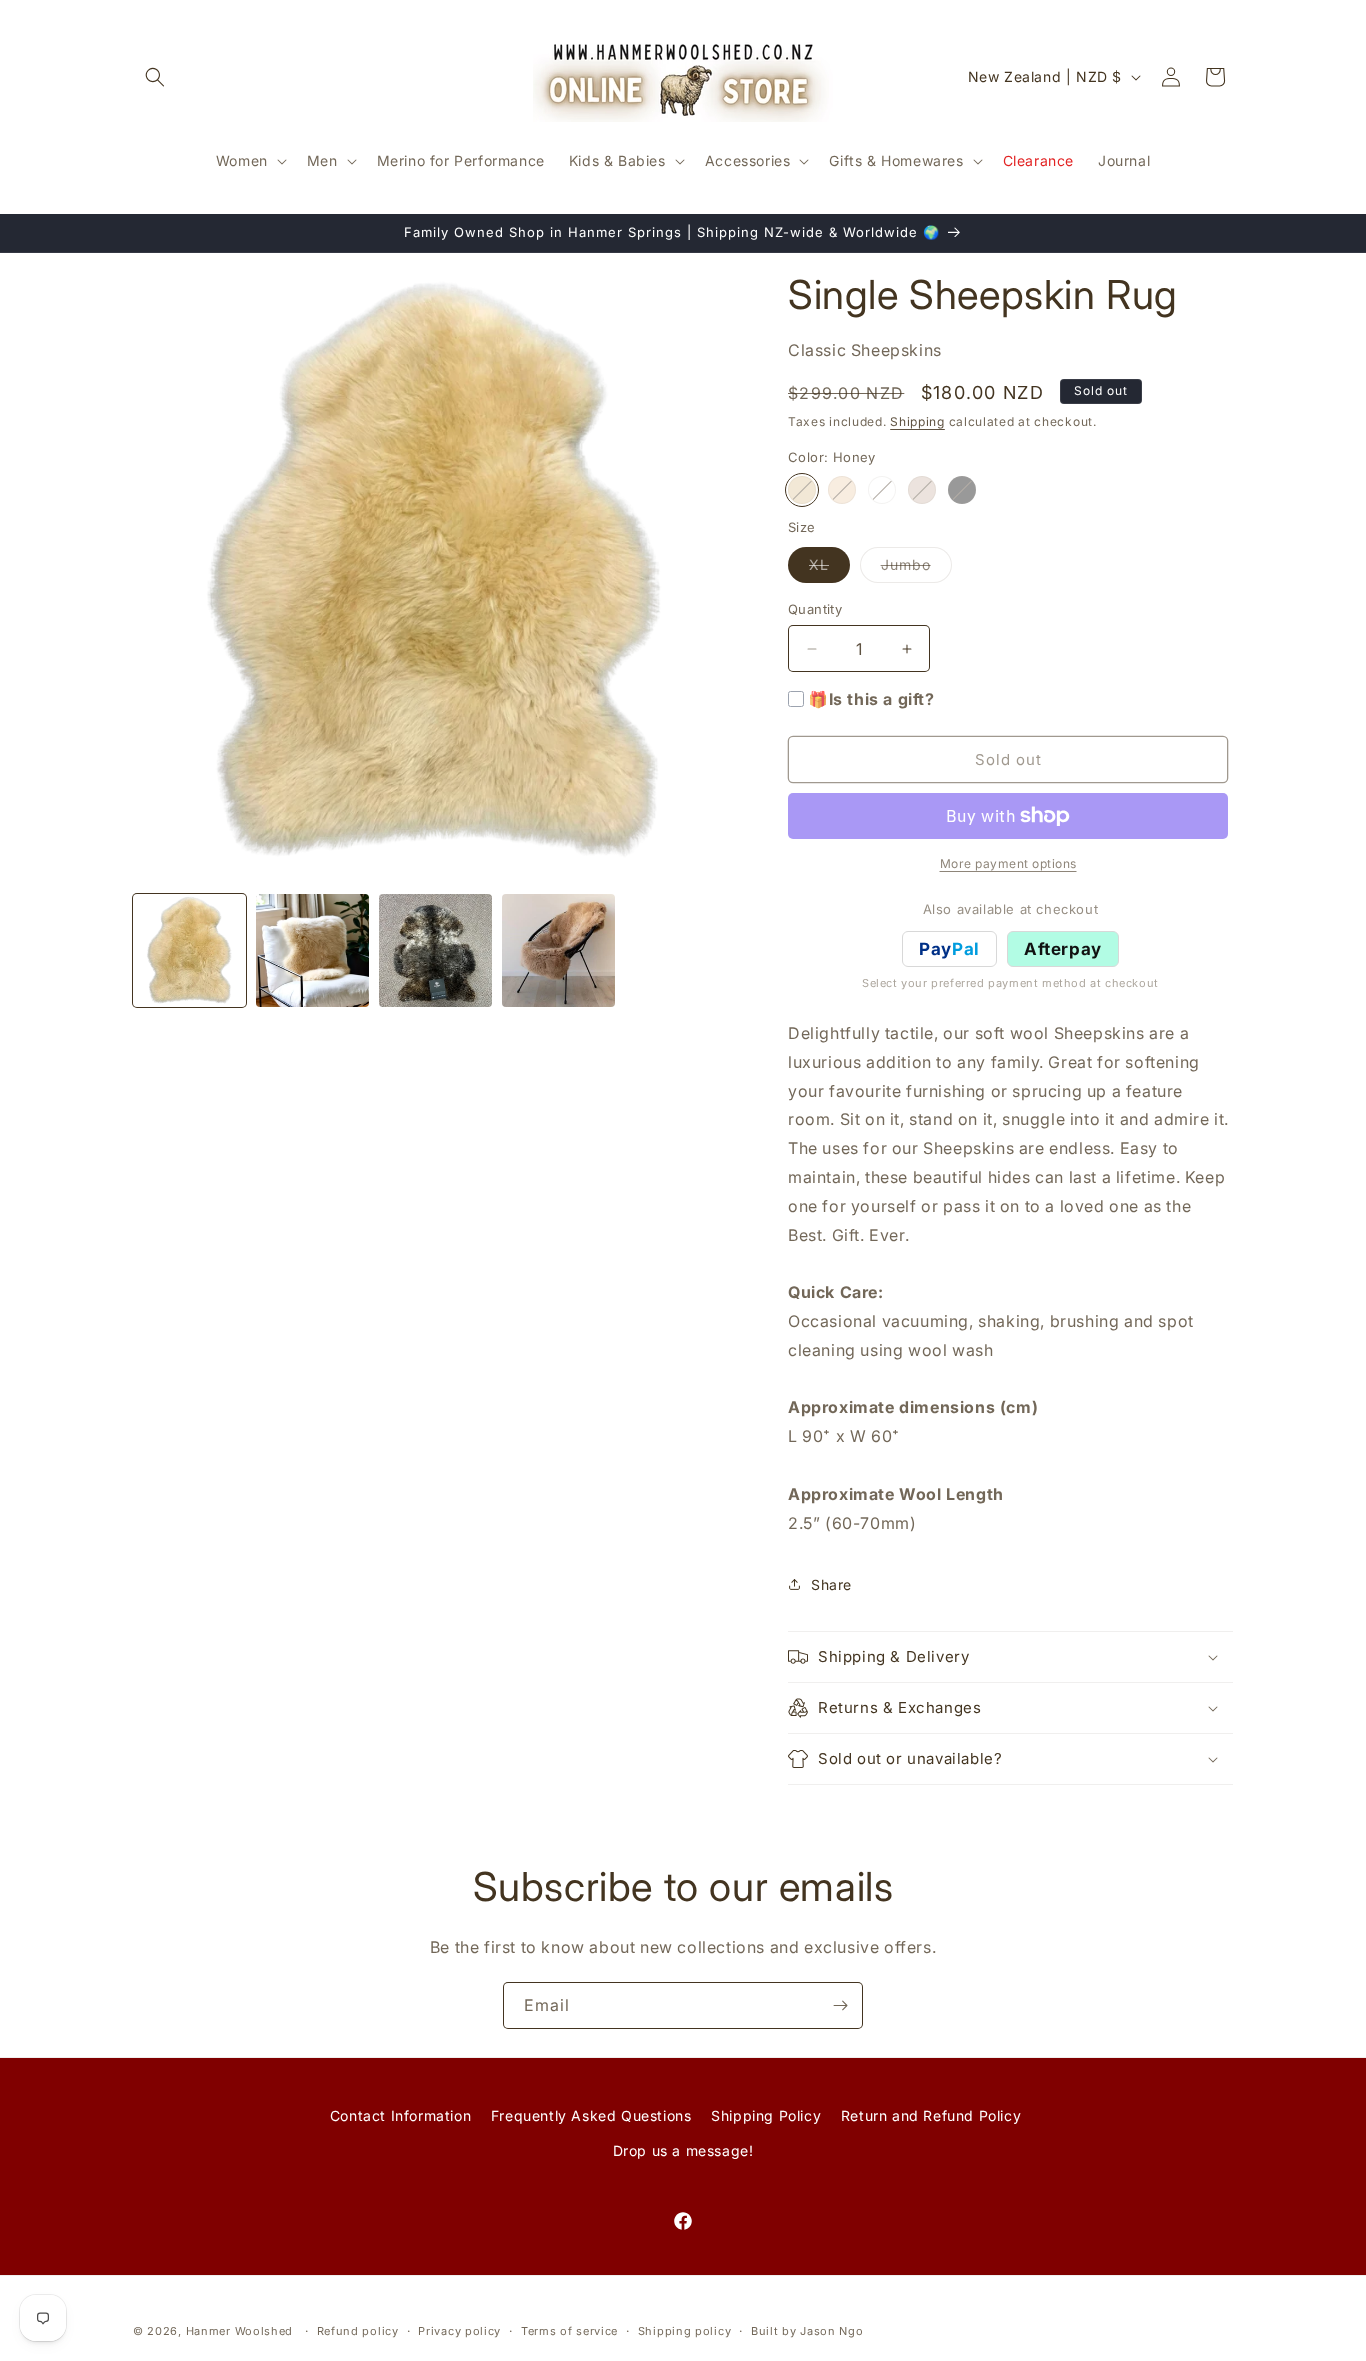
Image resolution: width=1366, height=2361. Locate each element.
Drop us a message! (683, 2150)
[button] (155, 77)
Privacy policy (459, 2330)
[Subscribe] (840, 2005)
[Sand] (842, 490)
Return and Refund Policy (931, 2115)
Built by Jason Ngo (807, 2330)
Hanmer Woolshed (240, 2331)
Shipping (917, 421)
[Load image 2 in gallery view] (312, 950)
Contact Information (400, 2115)
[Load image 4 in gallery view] (435, 950)
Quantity (815, 609)
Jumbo (916, 569)
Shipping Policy (766, 2115)
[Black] (962, 490)
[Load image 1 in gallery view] (189, 950)
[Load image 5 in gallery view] (558, 950)
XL (829, 569)
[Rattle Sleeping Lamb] (882, 490)
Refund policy (358, 2330)
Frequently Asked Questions (591, 2115)
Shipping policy (685, 2330)
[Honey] (802, 490)
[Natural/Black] (922, 490)
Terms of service (569, 2330)
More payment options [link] (1008, 863)
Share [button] (831, 1584)
